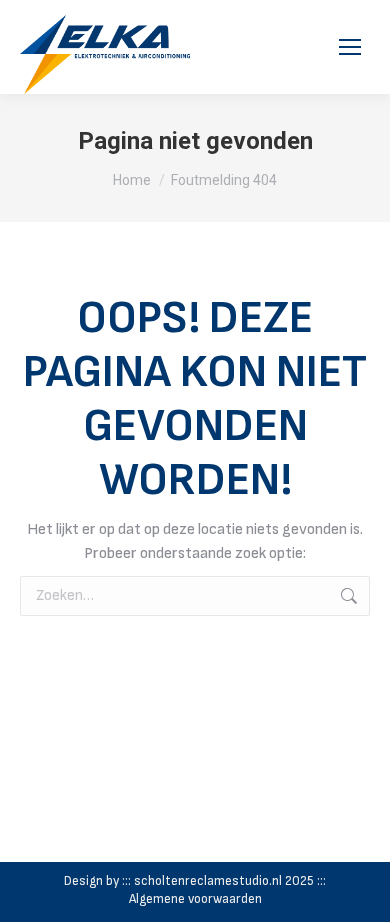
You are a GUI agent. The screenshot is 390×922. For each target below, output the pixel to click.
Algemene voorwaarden (195, 899)
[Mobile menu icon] (350, 47)
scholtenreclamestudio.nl (208, 881)
